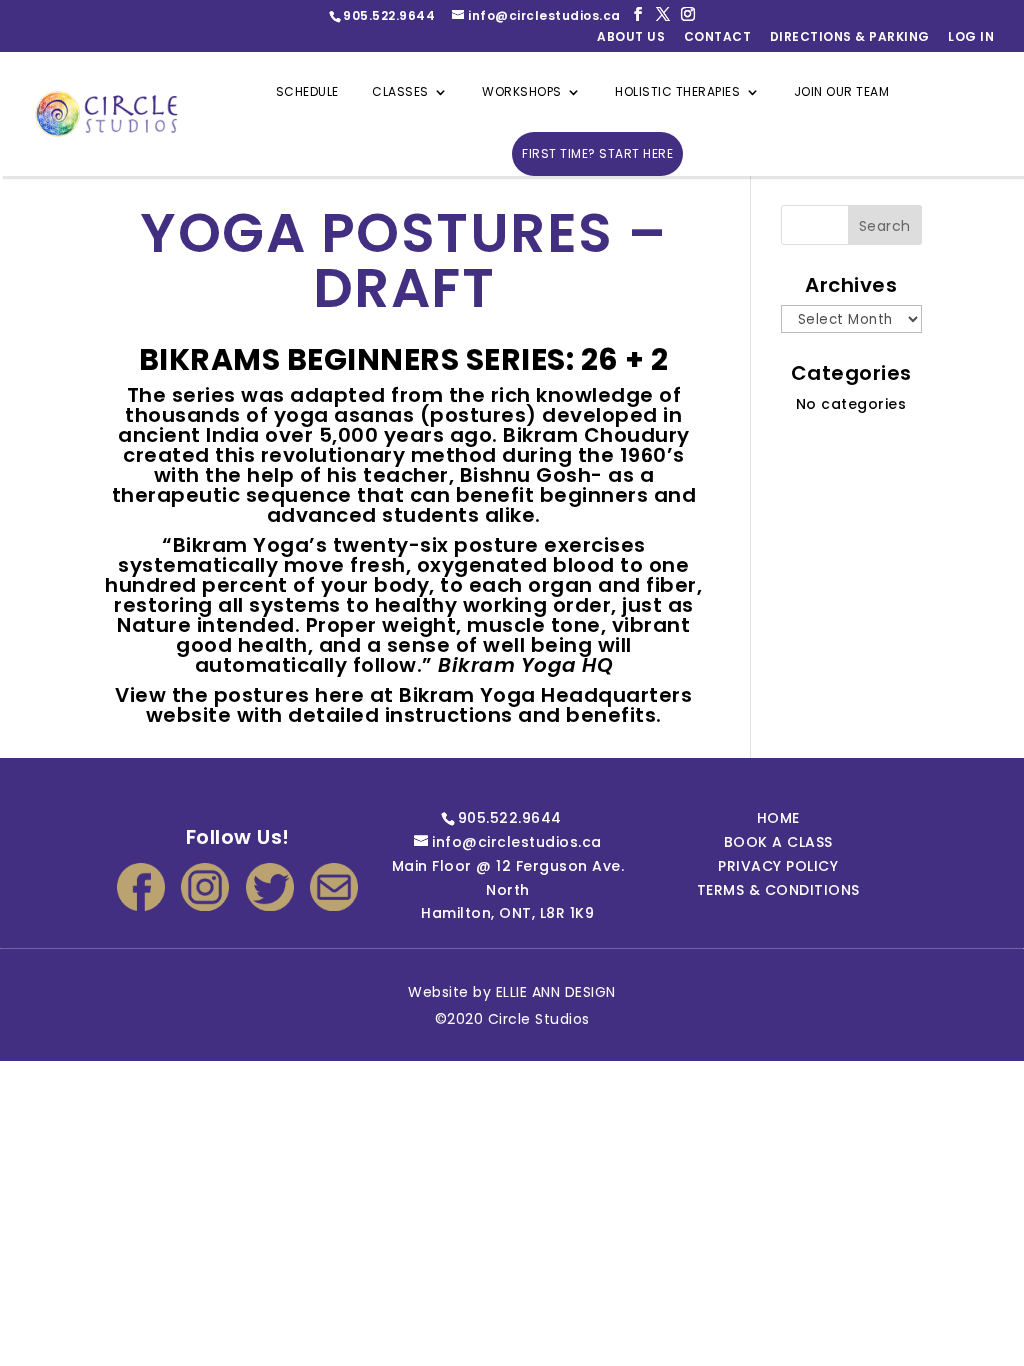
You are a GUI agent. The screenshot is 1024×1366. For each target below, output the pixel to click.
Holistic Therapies (677, 92)
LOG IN (971, 38)
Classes (400, 92)
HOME (778, 818)
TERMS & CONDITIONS (778, 890)
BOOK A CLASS (778, 842)
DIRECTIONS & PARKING (850, 38)
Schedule (307, 92)
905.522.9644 (389, 15)
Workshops (522, 92)
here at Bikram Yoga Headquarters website (419, 705)
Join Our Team (842, 92)
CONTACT (718, 38)
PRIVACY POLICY (778, 866)
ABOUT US (631, 38)
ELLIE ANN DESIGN (556, 992)
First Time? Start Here (597, 153)
